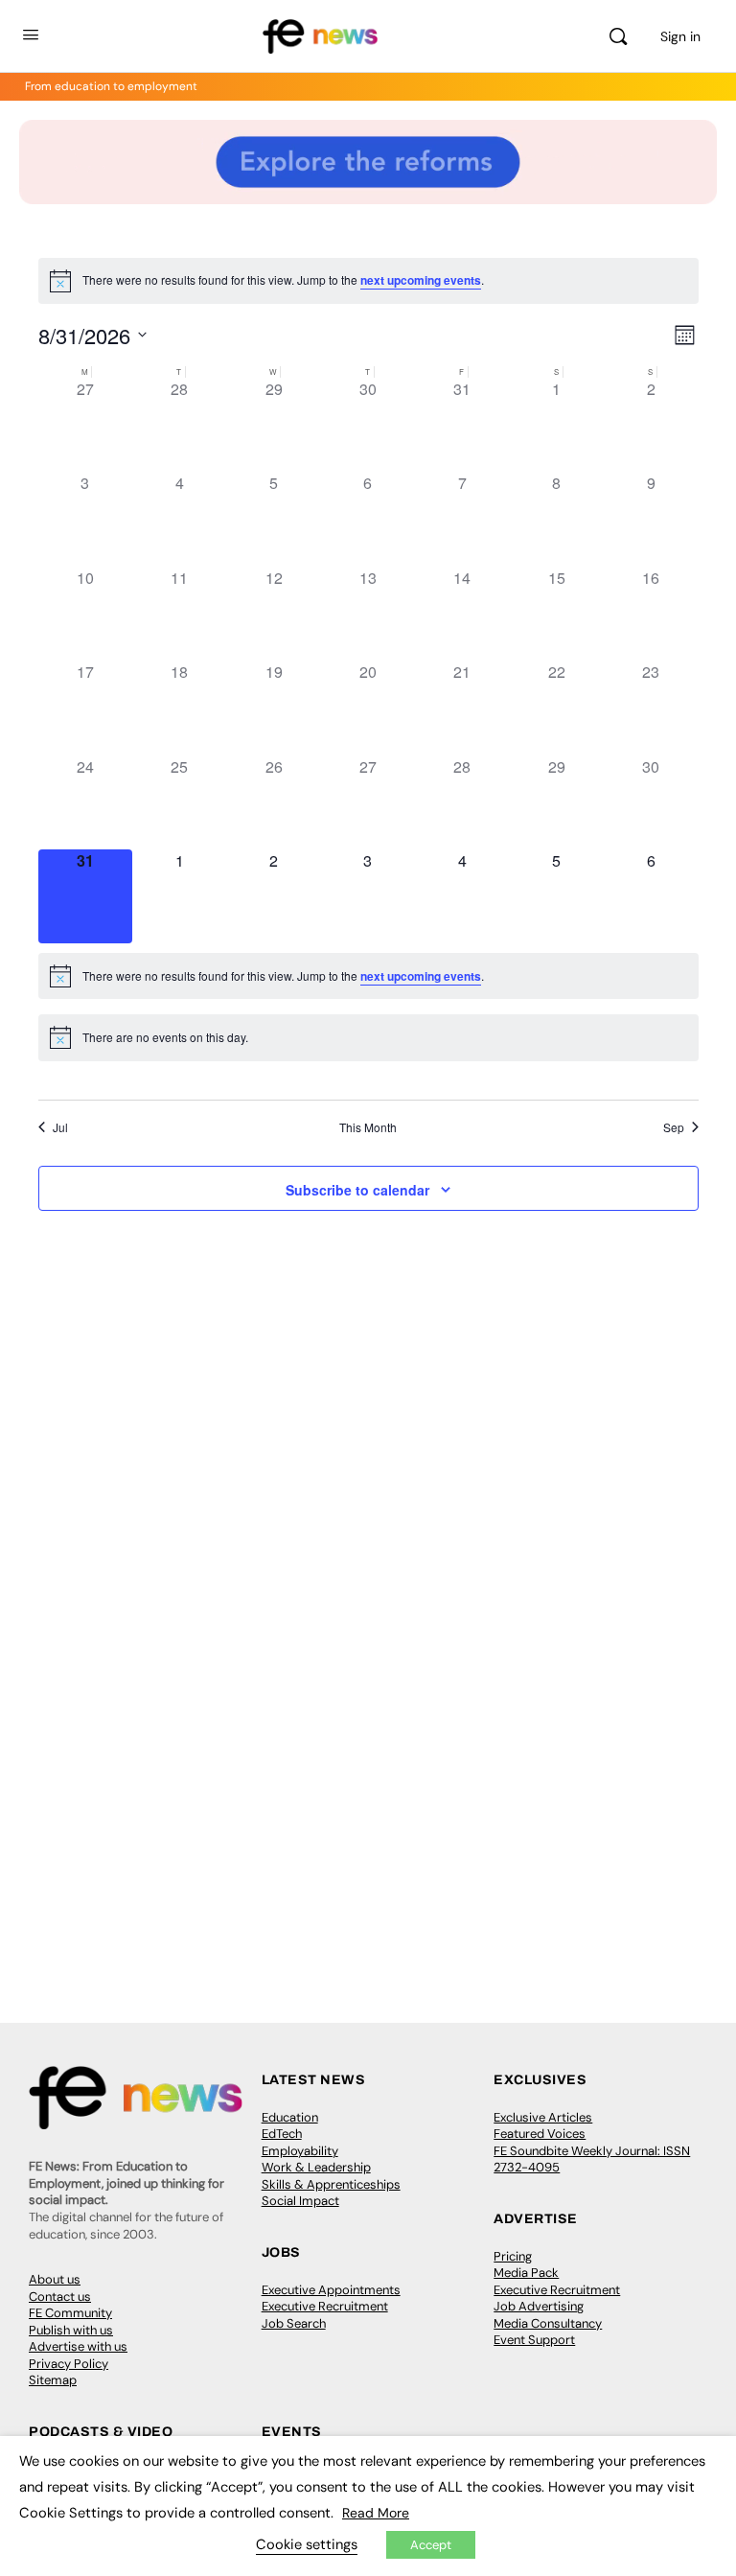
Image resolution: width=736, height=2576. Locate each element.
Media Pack (526, 2273)
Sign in (680, 36)
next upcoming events (421, 280)
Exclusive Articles (543, 2117)
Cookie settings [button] (307, 2544)
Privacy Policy (69, 2364)
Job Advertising (539, 2306)
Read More (376, 2513)
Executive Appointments (331, 2290)
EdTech (282, 2134)
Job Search (294, 2323)
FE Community (70, 2313)
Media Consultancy (548, 2323)
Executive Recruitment (325, 2306)
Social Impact (300, 2201)
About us (55, 2279)
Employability (300, 2151)
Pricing (513, 2256)
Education (290, 2117)
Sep (674, 1127)
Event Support (534, 2340)
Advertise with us (78, 2346)
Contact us (60, 2297)
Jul (60, 1127)
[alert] (368, 281)
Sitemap (53, 2380)
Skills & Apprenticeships (331, 2184)
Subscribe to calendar (357, 1190)
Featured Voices (540, 2134)
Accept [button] (431, 2545)
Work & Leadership (316, 2167)
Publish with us (71, 2330)
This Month (368, 1127)
